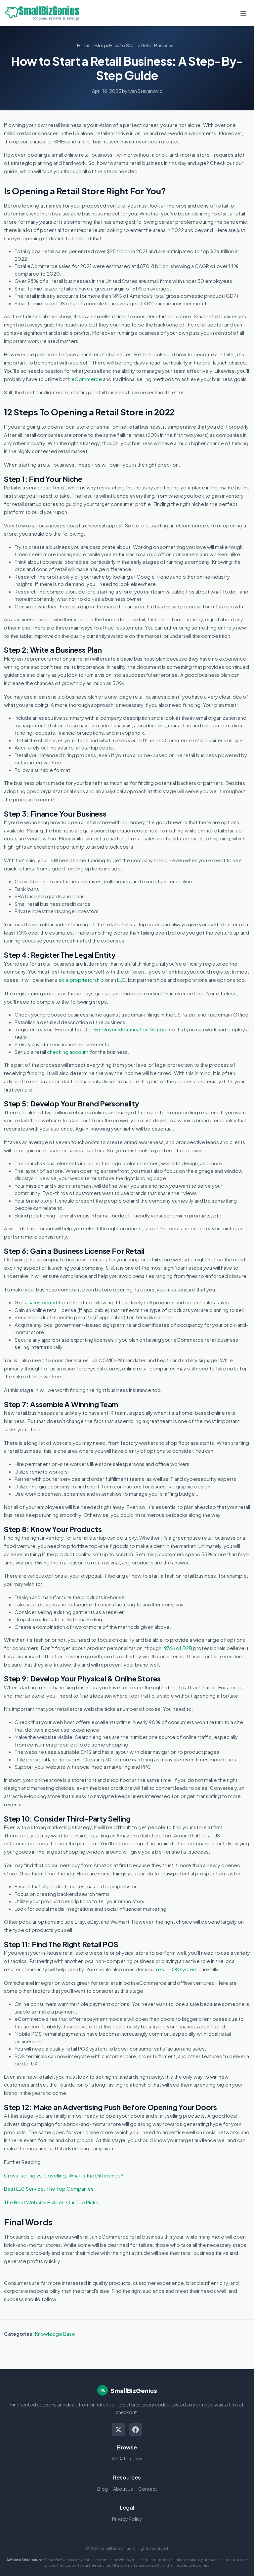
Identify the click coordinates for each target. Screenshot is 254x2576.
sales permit (43, 1302)
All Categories (127, 2458)
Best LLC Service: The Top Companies (49, 2189)
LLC (121, 980)
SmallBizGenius (134, 2390)
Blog (100, 45)
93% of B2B (178, 1648)
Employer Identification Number (131, 1029)
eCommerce (87, 379)
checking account (68, 1052)
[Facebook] (136, 2430)
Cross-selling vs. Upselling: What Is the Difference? (64, 2175)
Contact (148, 2489)
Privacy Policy (127, 2519)
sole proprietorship (81, 980)
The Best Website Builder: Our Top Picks (51, 2202)
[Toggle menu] (243, 13)
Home (84, 45)
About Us (123, 2489)
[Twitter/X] (118, 2430)
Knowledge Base (55, 2334)
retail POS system (177, 1969)
